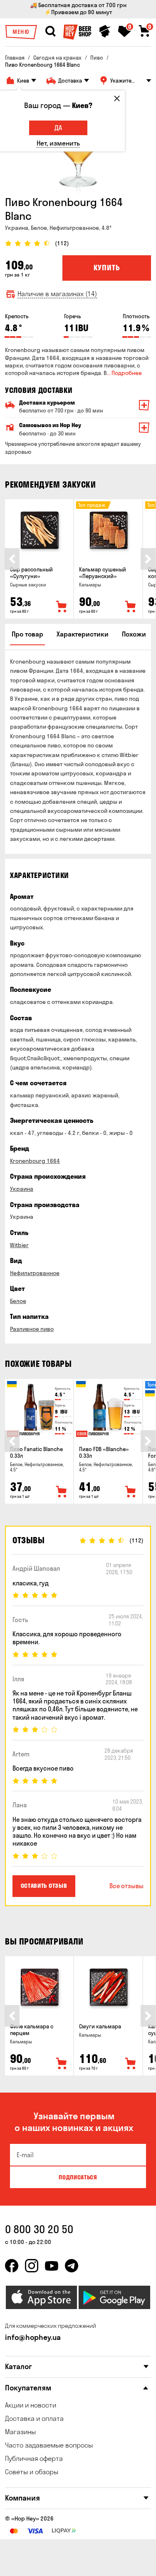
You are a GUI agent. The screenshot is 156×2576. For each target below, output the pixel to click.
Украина (22, 1189)
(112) (62, 243)
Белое (18, 1301)
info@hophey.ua (33, 2337)
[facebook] (12, 2266)
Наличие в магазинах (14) (57, 294)
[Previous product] (12, 559)
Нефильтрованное (35, 1273)
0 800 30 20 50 (39, 2229)
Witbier (19, 1245)
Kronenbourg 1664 (35, 1161)
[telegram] (72, 2266)
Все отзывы (126, 1886)
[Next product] (148, 559)
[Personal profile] (105, 31)
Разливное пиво (32, 1329)
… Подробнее (124, 373)
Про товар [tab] (27, 634)
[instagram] (32, 2266)
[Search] (50, 31)
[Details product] (39, 530)
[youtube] (52, 2266)
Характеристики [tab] (83, 634)
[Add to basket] (62, 607)
